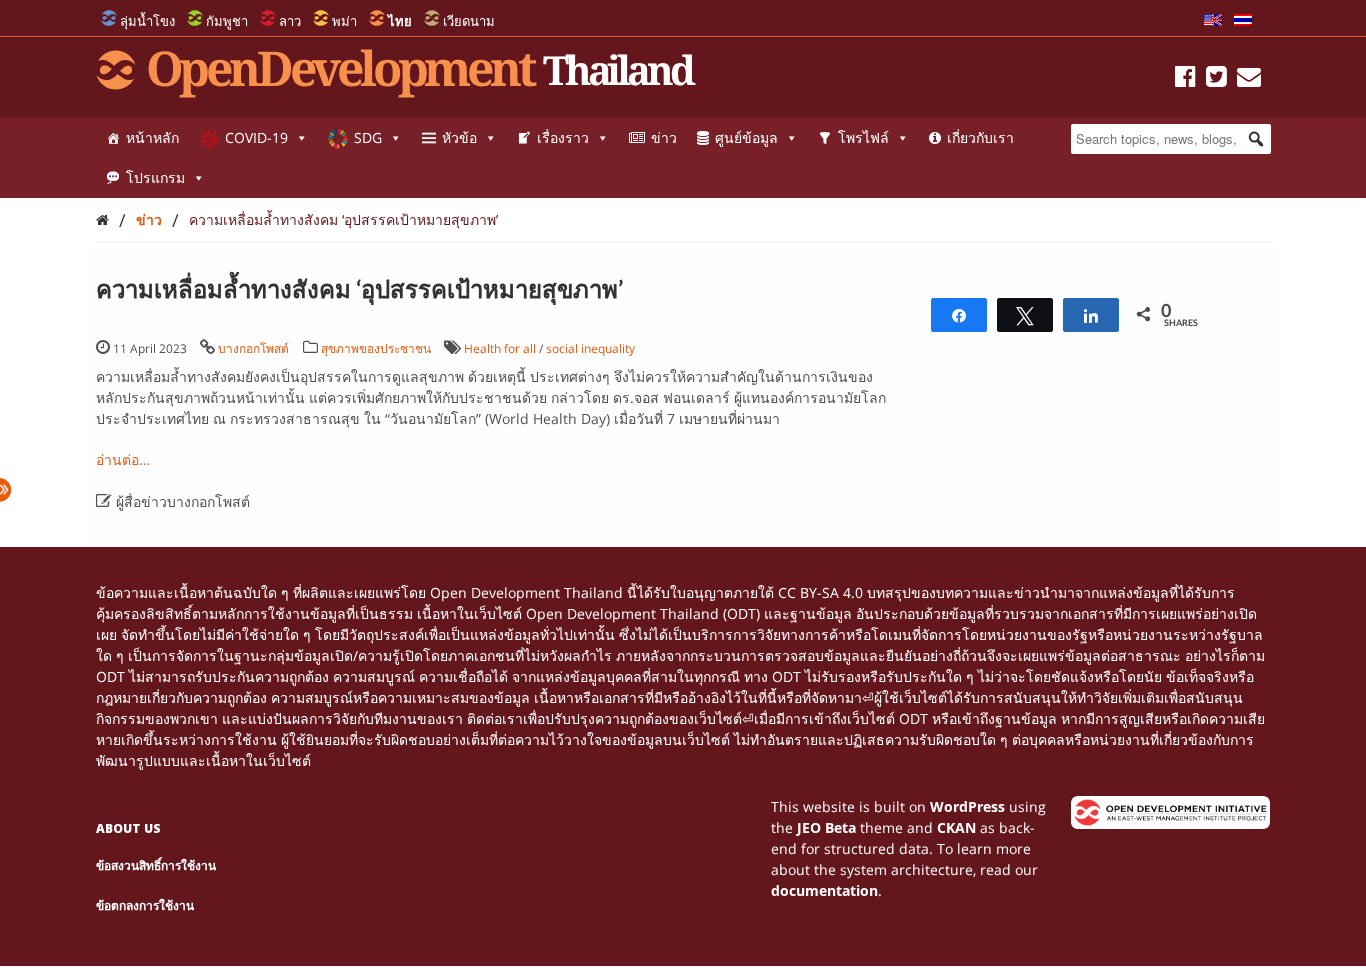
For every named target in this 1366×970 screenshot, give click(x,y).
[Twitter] (1216, 79)
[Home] (102, 219)
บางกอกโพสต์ (253, 348)
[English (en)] (1213, 21)
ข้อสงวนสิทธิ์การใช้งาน (156, 865)
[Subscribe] (1249, 79)
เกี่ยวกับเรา (980, 137)
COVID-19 (256, 137)
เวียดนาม (469, 21)
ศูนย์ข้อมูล (746, 137)
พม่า (344, 21)
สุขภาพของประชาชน (376, 348)
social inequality (590, 348)
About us (128, 828)
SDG (368, 137)
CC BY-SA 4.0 (820, 592)
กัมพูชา (227, 21)
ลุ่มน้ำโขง (147, 21)
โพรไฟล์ (863, 137)
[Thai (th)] (1243, 21)
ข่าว (664, 137)
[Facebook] (1185, 79)
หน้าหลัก (152, 137)
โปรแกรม (155, 177)
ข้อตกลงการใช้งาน (145, 905)
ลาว (290, 21)
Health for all (500, 348)
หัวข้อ (459, 137)
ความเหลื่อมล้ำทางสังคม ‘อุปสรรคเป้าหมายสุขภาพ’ (343, 219)
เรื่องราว (563, 137)
